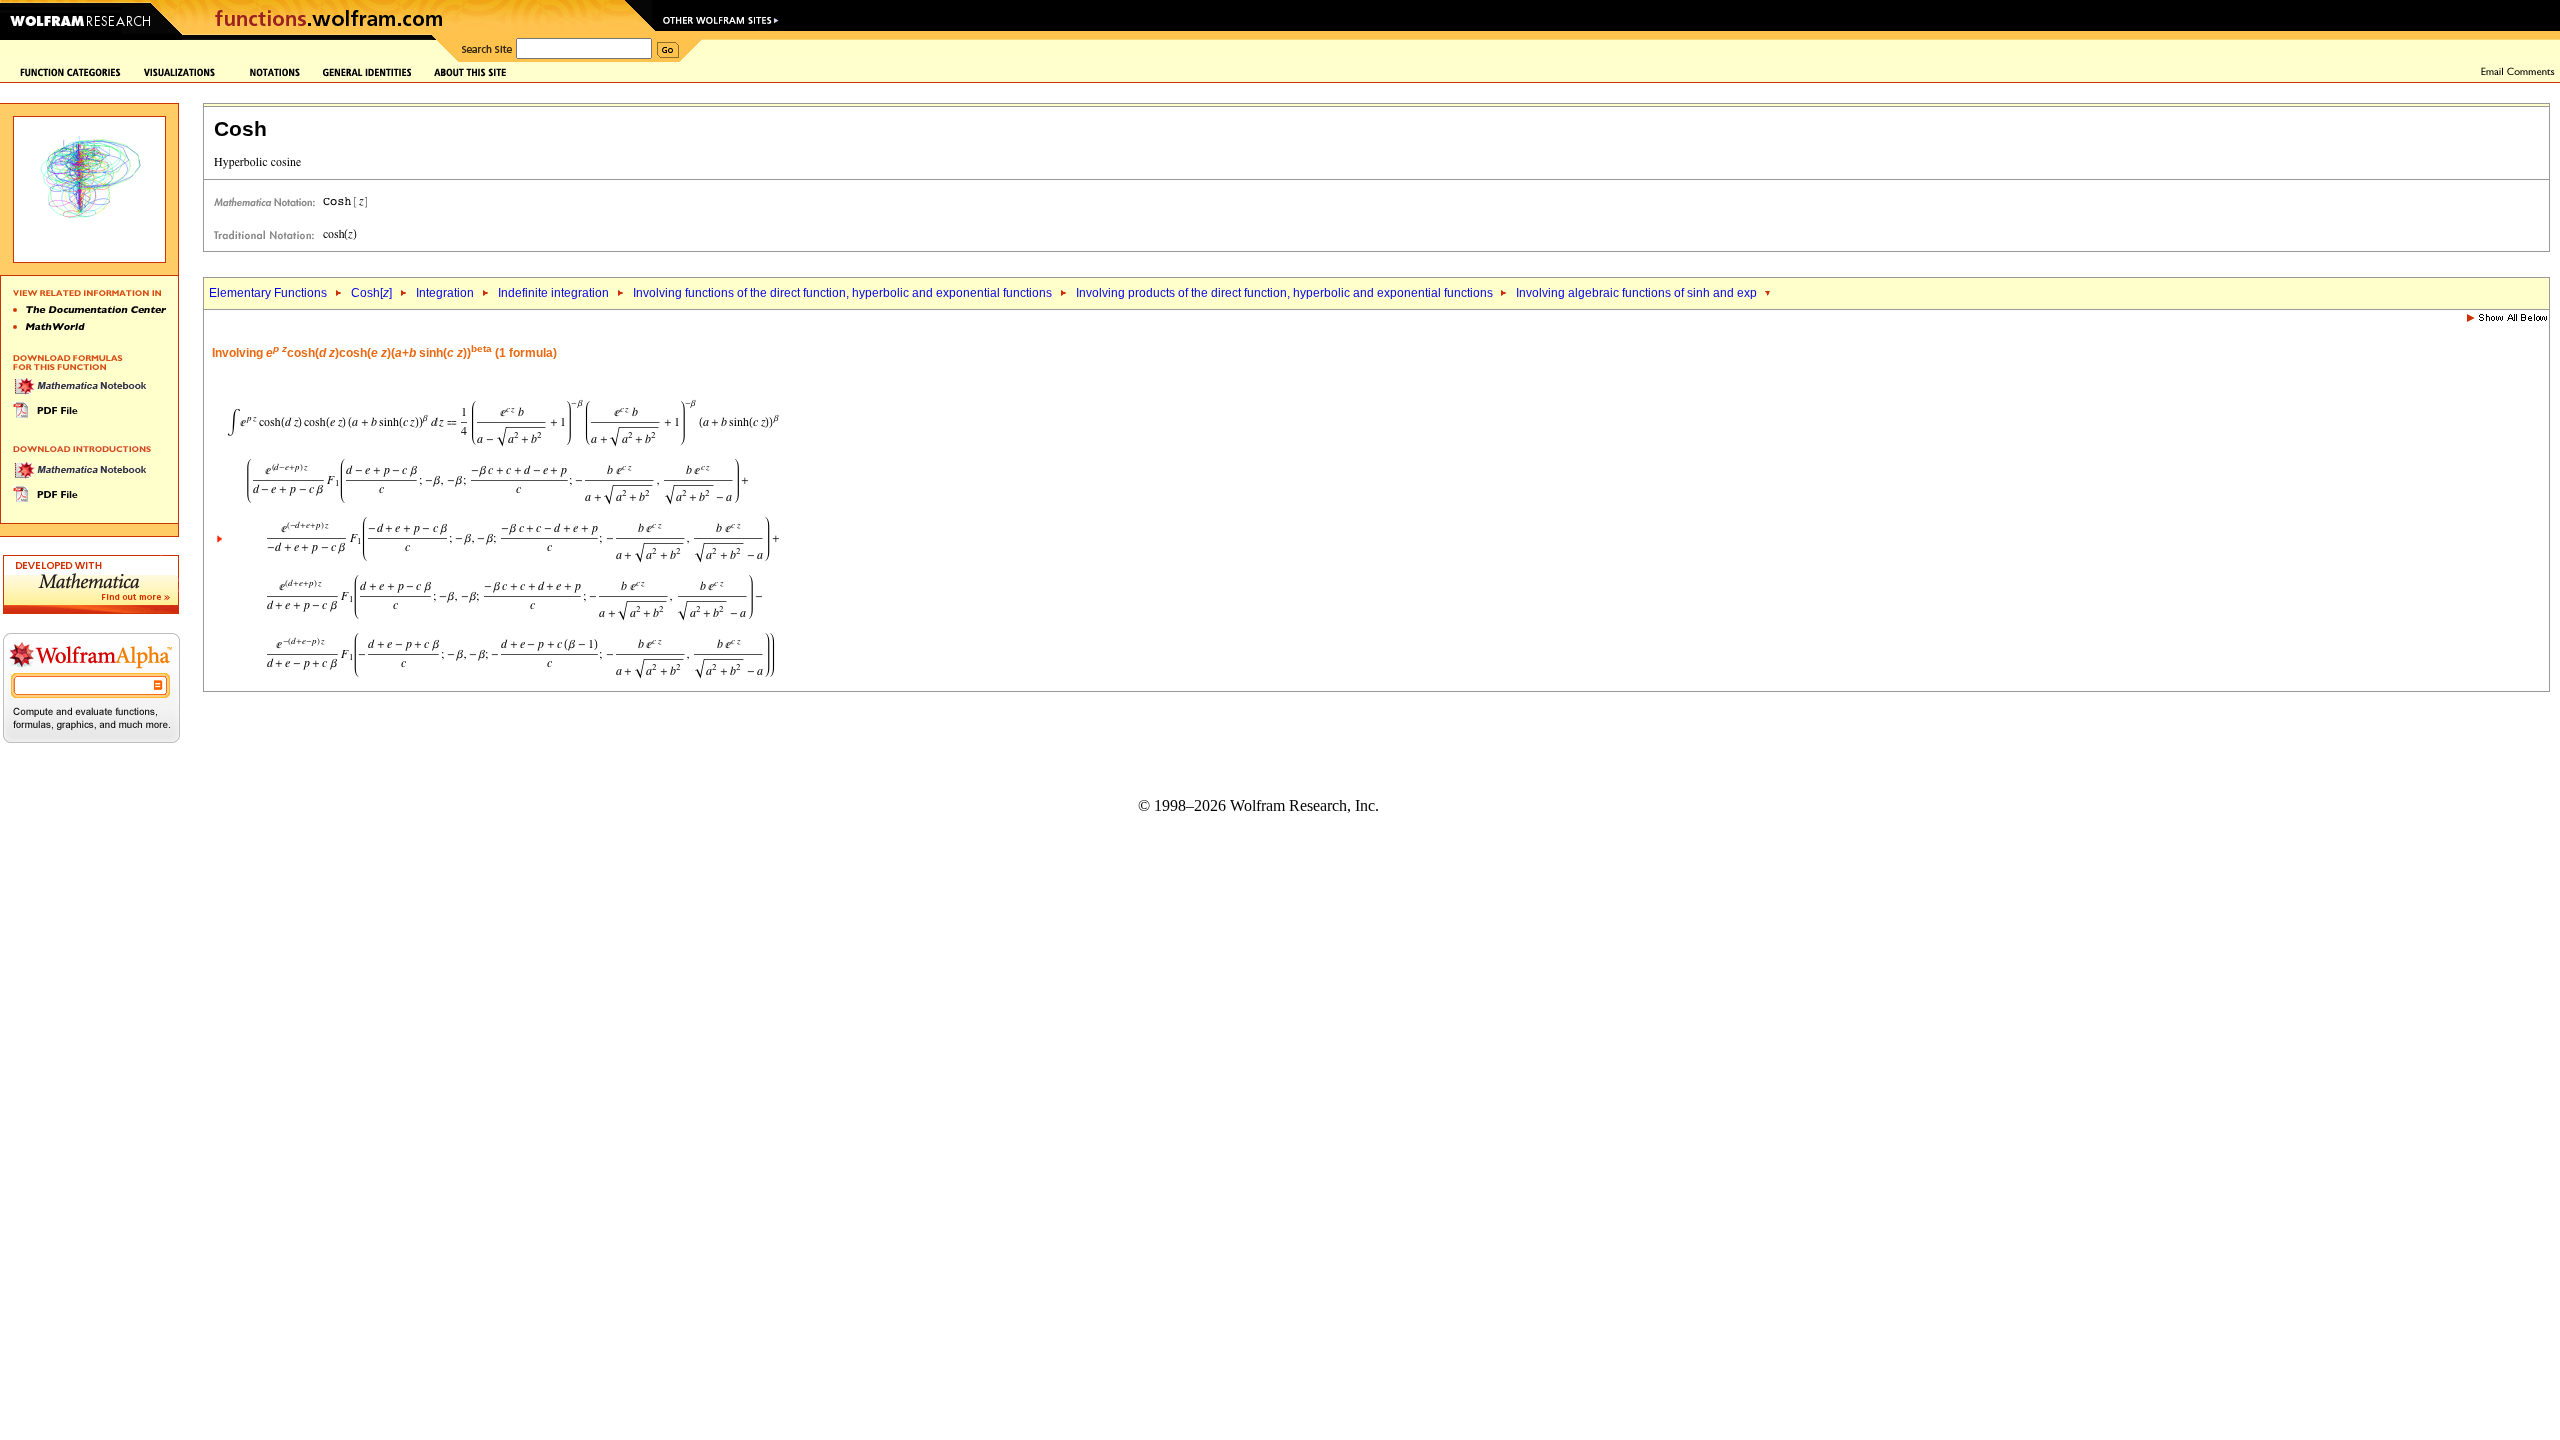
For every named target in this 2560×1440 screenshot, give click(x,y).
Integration (445, 293)
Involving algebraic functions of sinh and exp (1638, 293)
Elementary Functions (268, 293)
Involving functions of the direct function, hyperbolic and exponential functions (842, 293)
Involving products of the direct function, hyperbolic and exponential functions (1286, 293)
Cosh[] (371, 293)
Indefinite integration (553, 293)
